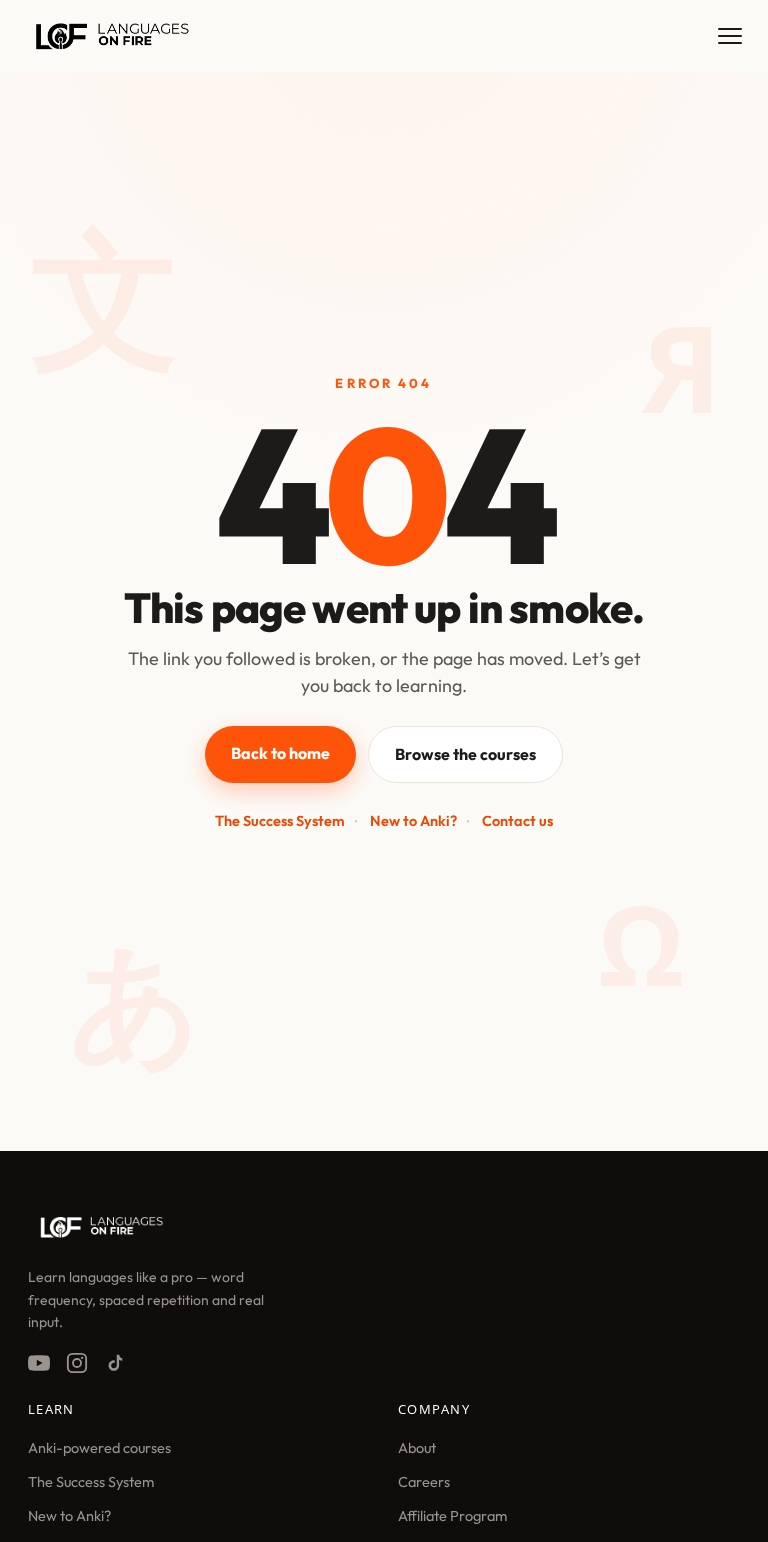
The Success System (280, 820)
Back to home (280, 753)
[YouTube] (39, 1363)
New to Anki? (413, 820)
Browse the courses (465, 754)
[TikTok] (115, 1363)
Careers (424, 1481)
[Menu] (730, 36)
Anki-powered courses (99, 1447)
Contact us (517, 820)
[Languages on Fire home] (101, 1235)
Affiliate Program (452, 1515)
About (417, 1447)
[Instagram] (77, 1363)
